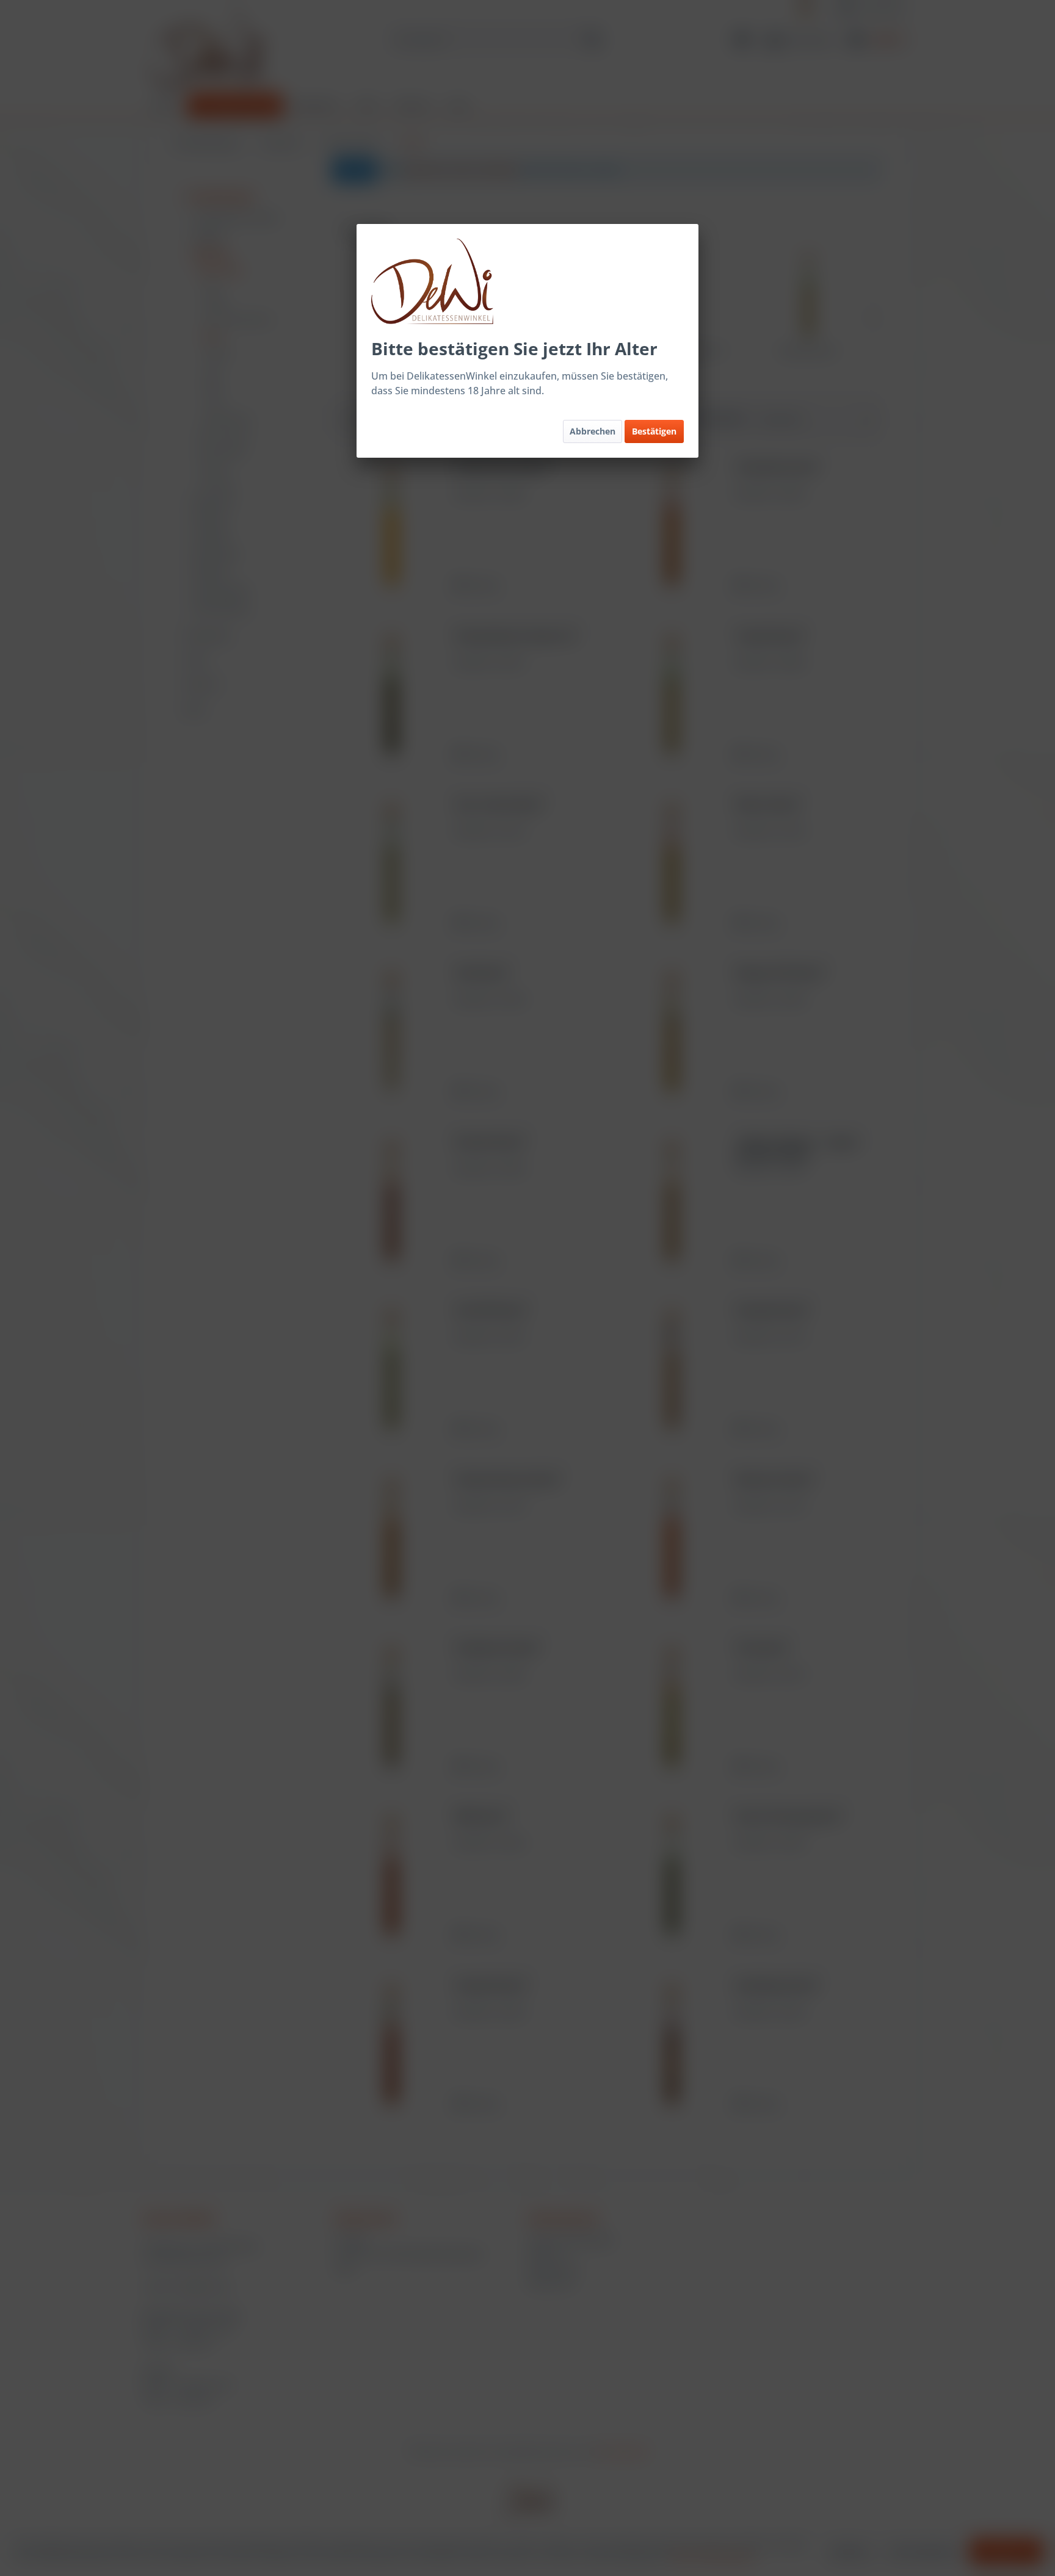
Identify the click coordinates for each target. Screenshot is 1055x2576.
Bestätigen (654, 431)
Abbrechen (593, 431)
